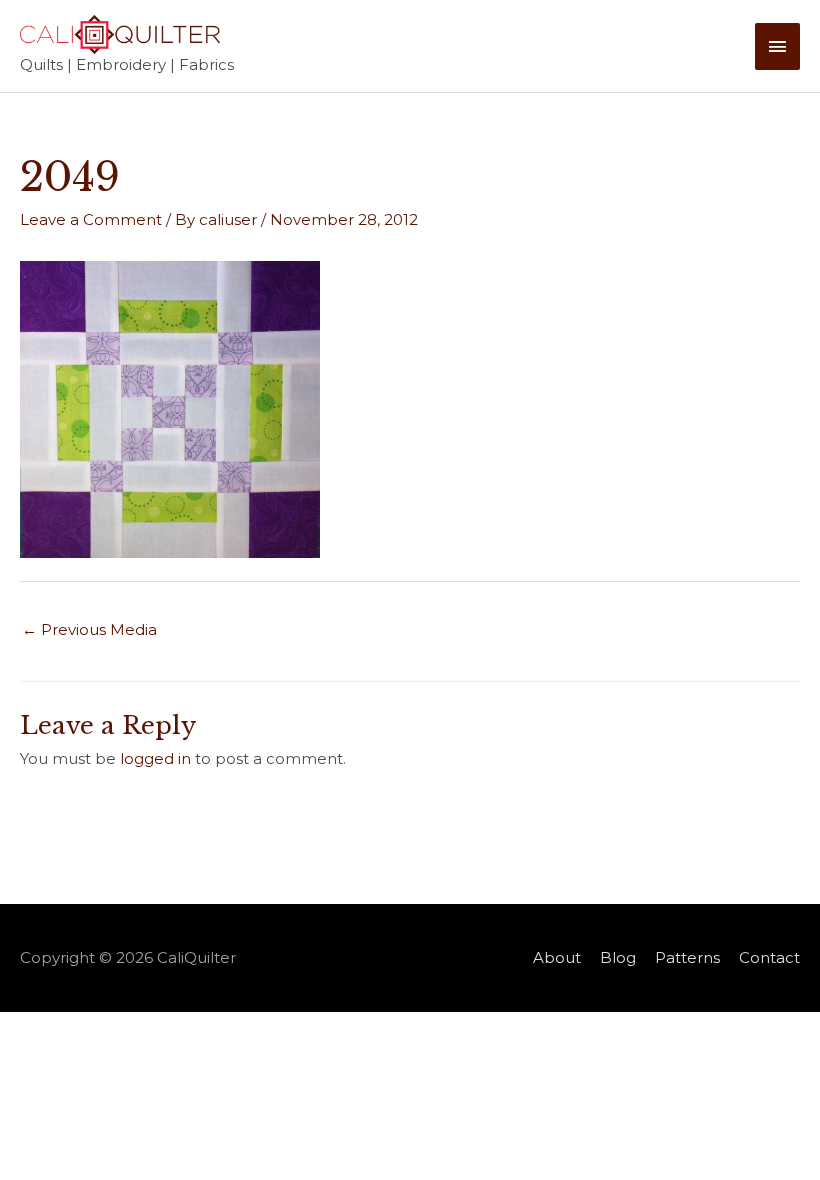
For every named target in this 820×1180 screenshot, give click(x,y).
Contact (769, 957)
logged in (155, 758)
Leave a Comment (91, 219)
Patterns (687, 957)
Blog (618, 957)
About (557, 957)
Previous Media (89, 629)
